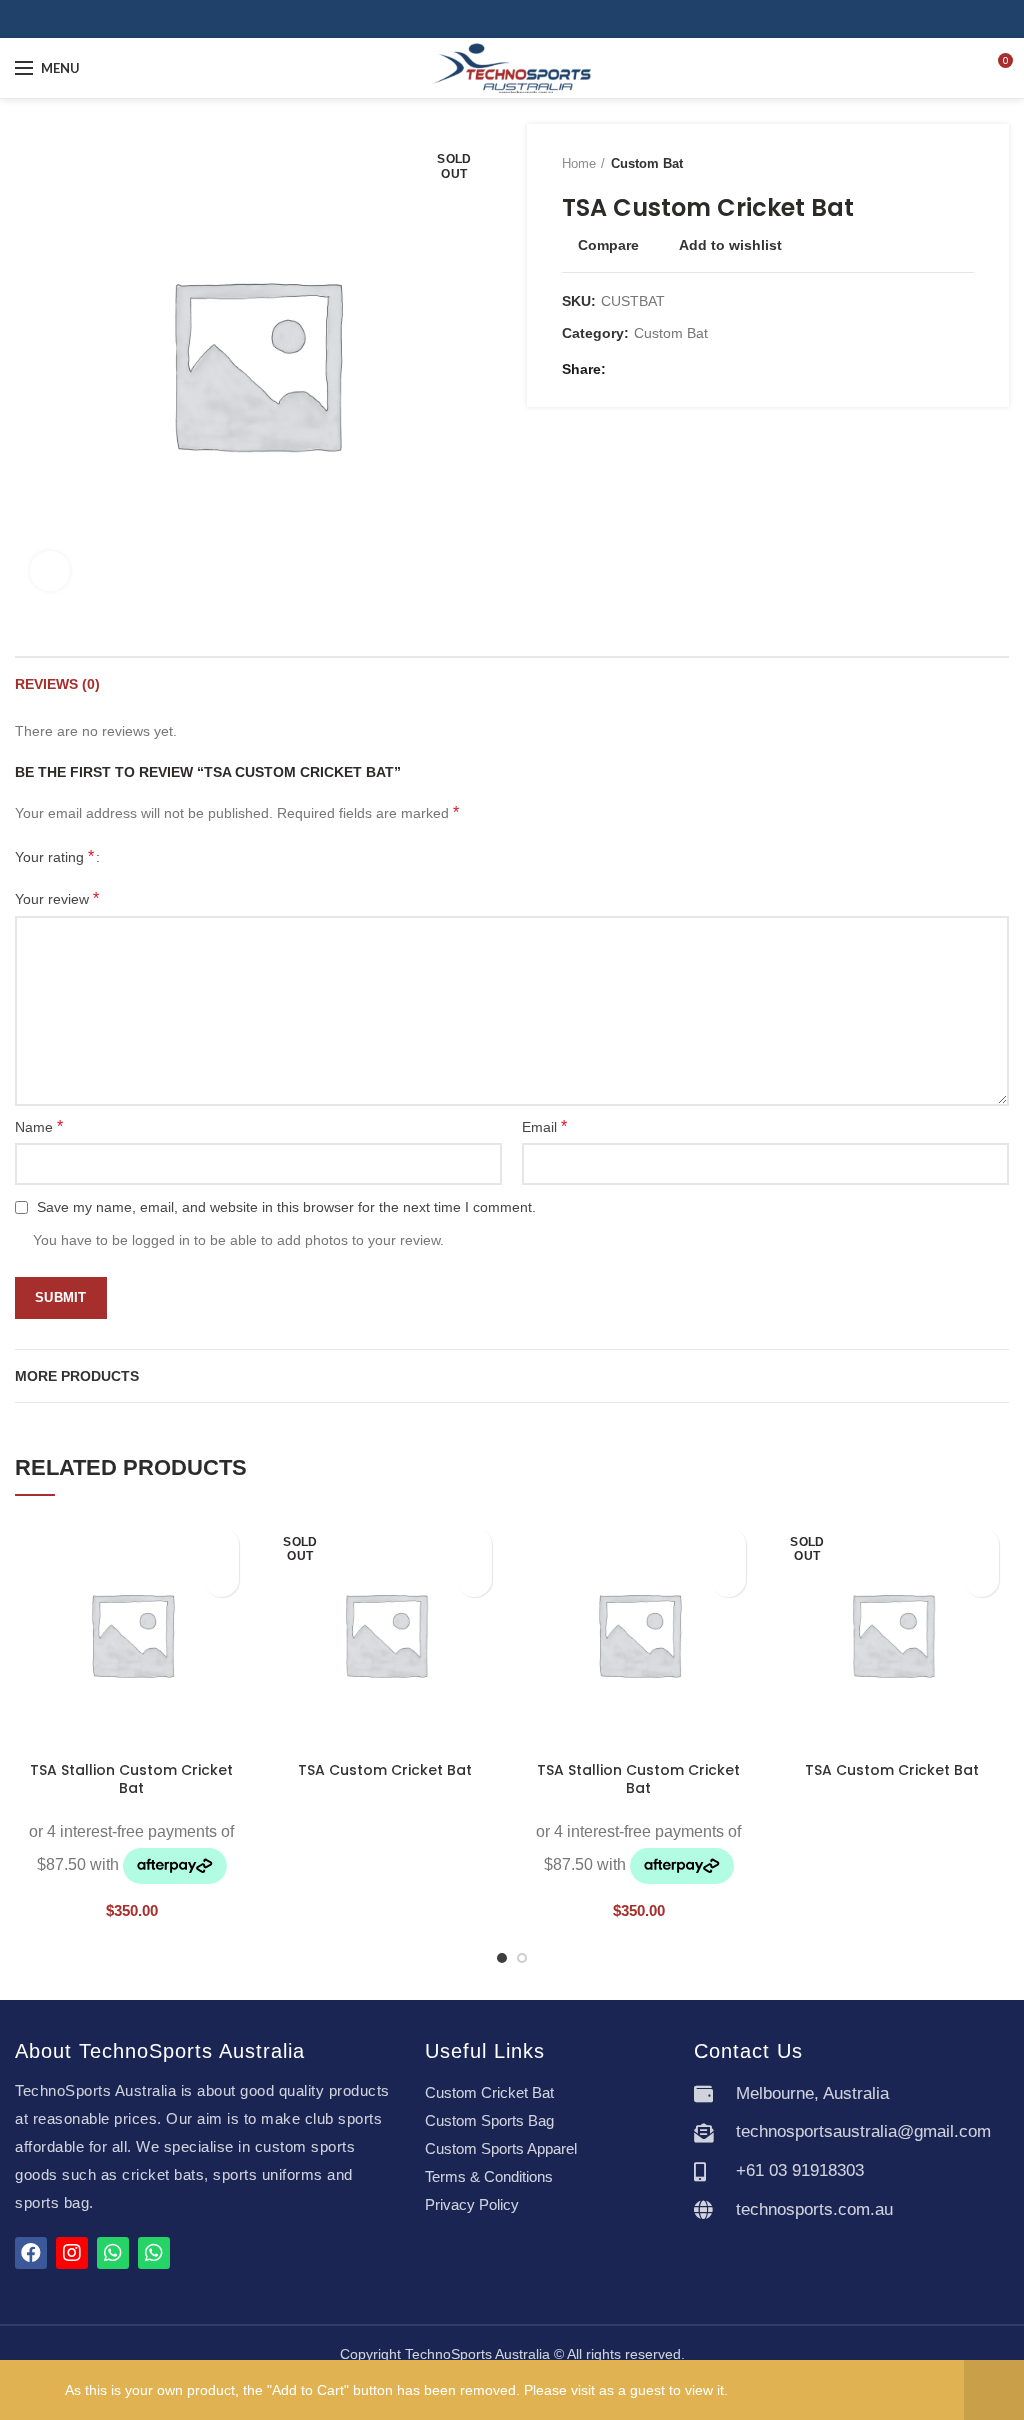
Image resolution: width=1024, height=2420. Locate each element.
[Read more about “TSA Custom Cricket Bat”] (474, 1579)
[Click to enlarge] (50, 571)
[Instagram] (523, 19)
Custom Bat (647, 163)
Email (544, 1126)
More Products (77, 1376)
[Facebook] (500, 19)
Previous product (924, 164)
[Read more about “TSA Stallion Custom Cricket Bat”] (221, 1579)
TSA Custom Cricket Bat (385, 1770)
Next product (964, 164)
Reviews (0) (57, 684)
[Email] (649, 369)
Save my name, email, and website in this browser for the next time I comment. (286, 1207)
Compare (608, 245)
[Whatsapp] (113, 2253)
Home (579, 163)
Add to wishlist (730, 245)
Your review (57, 898)
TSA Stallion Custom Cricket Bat (131, 1779)
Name (39, 1126)
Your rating (54, 856)
